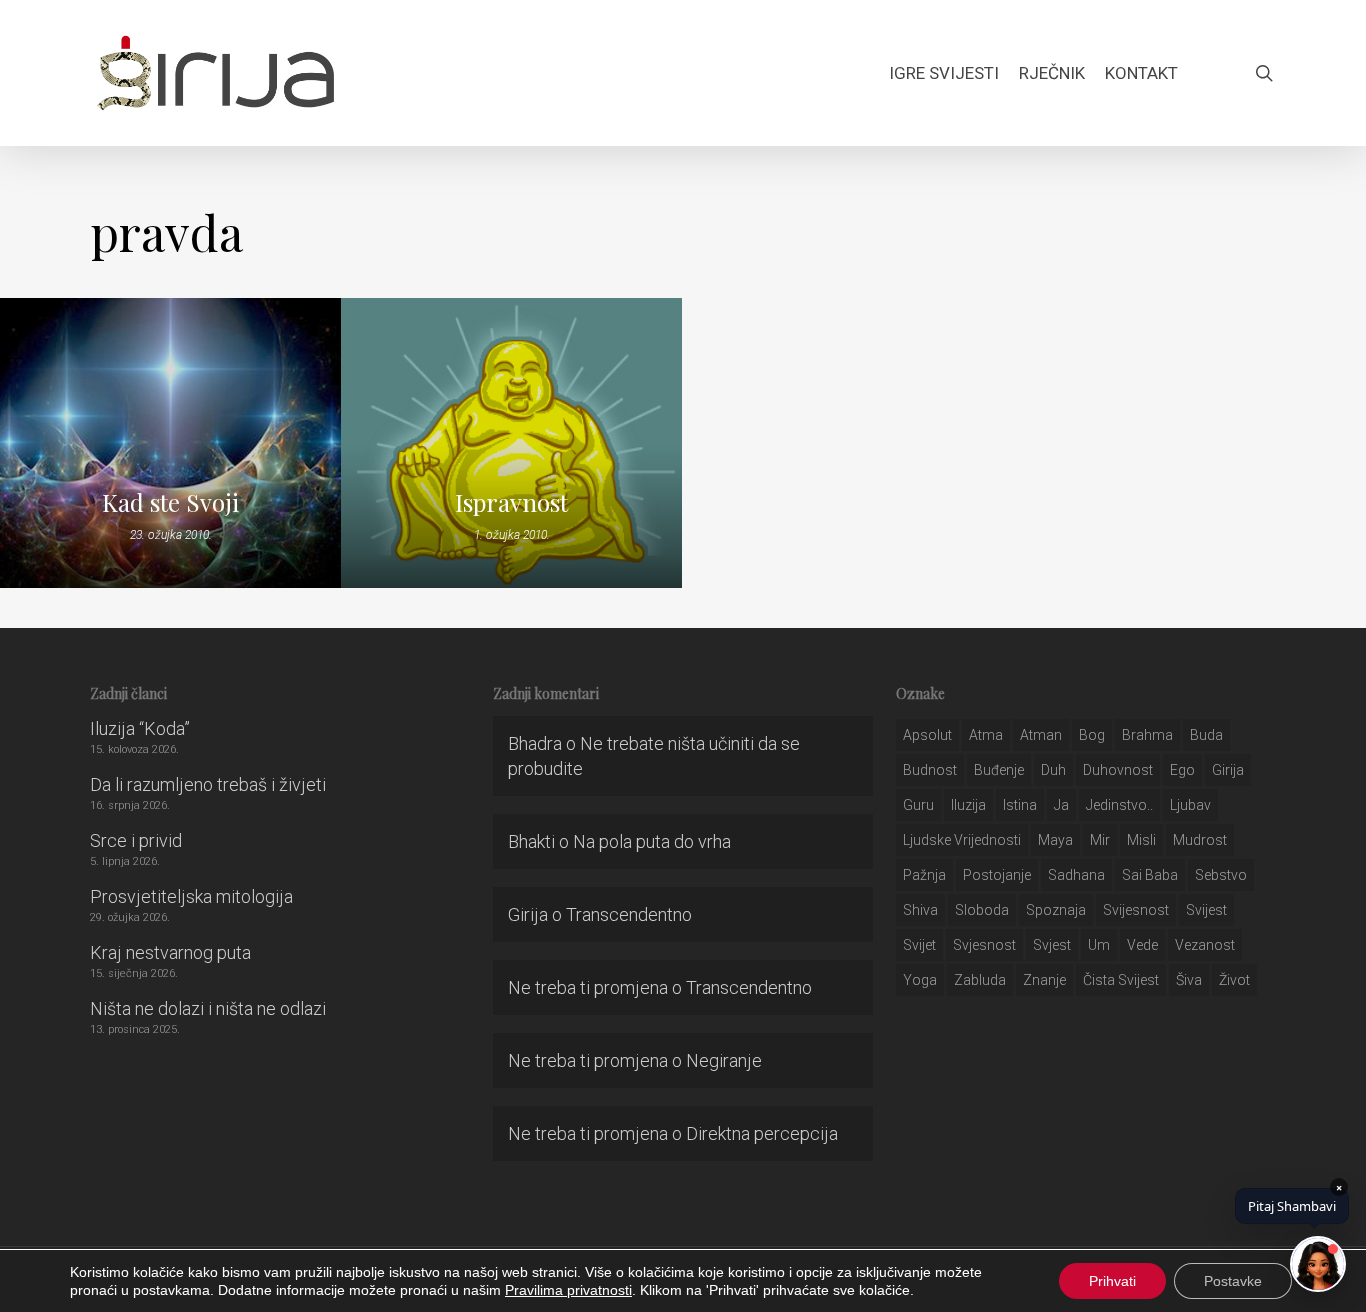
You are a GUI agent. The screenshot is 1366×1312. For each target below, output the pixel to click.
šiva (1189, 980)
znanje (1044, 980)
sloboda (982, 910)
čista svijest (1121, 980)
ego (1182, 770)
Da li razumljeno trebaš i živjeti (208, 784)
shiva (920, 910)
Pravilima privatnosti (568, 1290)
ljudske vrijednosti (962, 840)
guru (918, 805)
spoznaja (1056, 910)
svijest (1206, 910)
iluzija (968, 805)
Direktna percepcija (762, 1133)
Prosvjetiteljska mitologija (191, 896)
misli (1141, 840)
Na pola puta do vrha (652, 841)
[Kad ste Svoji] (170, 443)
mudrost (1200, 840)
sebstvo (1221, 875)
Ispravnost (511, 502)
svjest (1052, 945)
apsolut (927, 735)
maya (1055, 840)
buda (1206, 735)
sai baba (1150, 875)
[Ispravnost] (511, 443)
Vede (1142, 945)
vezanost (1205, 945)
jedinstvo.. (1119, 805)
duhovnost (1118, 770)
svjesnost (984, 945)
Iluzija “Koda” (140, 728)
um (1099, 945)
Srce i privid (136, 840)
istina (1020, 805)
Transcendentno (629, 914)
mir (1100, 840)
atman (1041, 735)
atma (986, 735)
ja (1061, 805)
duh (1053, 770)
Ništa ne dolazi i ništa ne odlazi (208, 1008)
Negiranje (724, 1060)
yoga (920, 980)
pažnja (924, 875)
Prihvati (1112, 1281)
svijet (919, 945)
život (1234, 980)
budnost (930, 770)
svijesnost (1136, 910)
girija (1228, 770)
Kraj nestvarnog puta (170, 952)
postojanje (997, 875)
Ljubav (1190, 805)
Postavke (1233, 1281)
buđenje (999, 770)
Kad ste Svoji (170, 502)
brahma (1147, 735)
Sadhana (1076, 875)
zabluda (980, 980)
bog (1092, 735)
